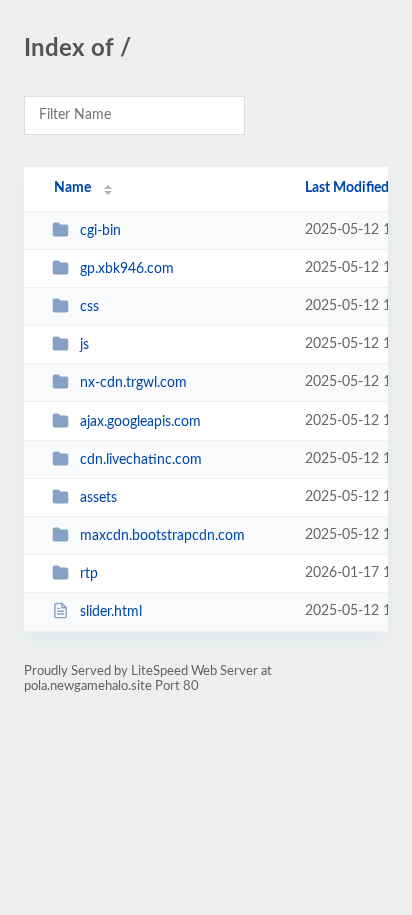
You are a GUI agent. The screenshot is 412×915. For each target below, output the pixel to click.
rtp (89, 574)
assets (98, 498)
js (84, 345)
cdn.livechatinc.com (141, 460)
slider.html (111, 612)
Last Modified (347, 188)
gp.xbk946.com (127, 269)
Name (72, 188)
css (89, 307)
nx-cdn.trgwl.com (133, 383)
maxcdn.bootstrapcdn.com (162, 536)
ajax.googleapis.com (140, 422)
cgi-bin (100, 231)
